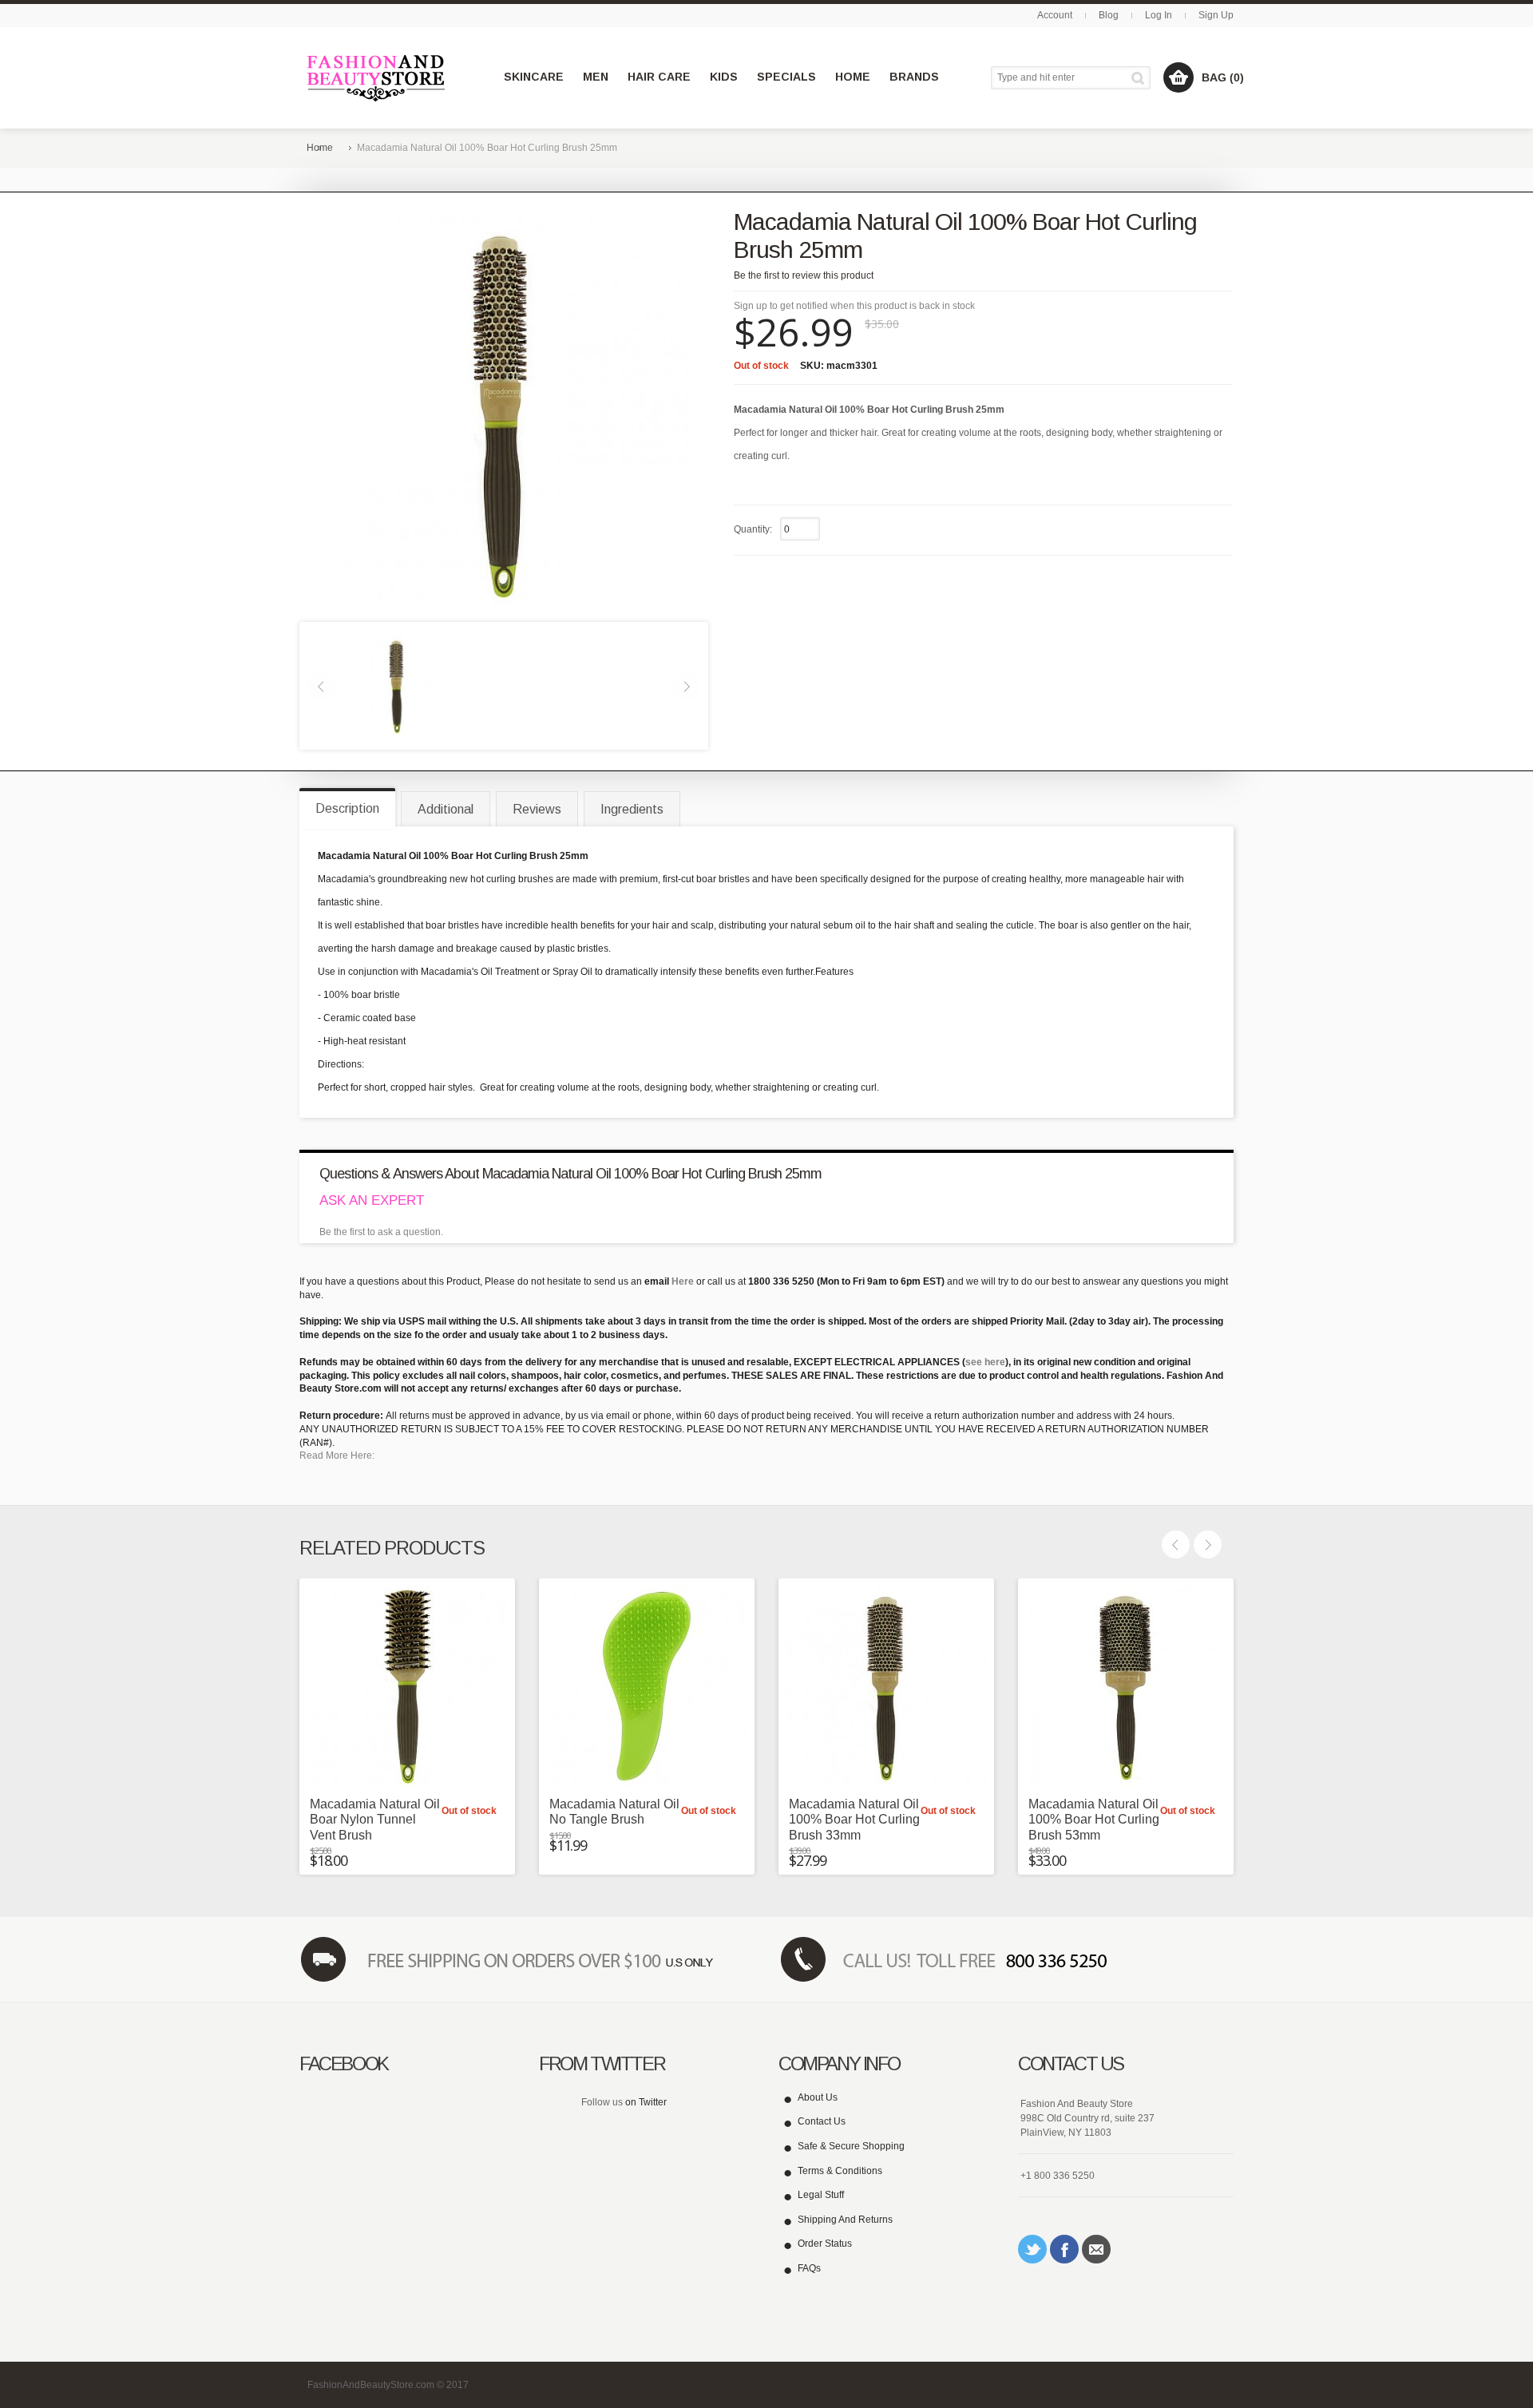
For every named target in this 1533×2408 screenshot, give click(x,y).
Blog (1109, 15)
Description (347, 808)
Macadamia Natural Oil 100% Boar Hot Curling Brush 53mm (1094, 1819)
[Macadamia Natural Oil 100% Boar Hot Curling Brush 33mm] (886, 1686)
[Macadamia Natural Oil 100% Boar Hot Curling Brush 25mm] (397, 685)
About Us (818, 2097)
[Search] (1141, 78)
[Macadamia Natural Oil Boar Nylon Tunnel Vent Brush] (407, 1686)
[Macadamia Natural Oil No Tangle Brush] (647, 1686)
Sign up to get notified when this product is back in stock (854, 306)
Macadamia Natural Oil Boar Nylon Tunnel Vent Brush (375, 1819)
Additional (446, 809)
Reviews (537, 809)
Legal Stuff (821, 2195)
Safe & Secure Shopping (851, 2146)
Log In (1159, 15)
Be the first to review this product (804, 275)
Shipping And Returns (845, 2220)
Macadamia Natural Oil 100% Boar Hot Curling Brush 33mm (854, 1819)
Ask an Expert (372, 1200)
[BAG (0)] (1178, 77)
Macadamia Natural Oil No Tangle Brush (614, 1812)
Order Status (825, 2244)
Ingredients (632, 809)
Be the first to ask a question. (381, 1232)
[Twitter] (1032, 2249)
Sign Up (1216, 15)
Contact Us (822, 2121)
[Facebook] (1064, 2249)
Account (1055, 15)
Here (683, 1281)
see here (985, 1362)
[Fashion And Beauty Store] (377, 78)
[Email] (1096, 2249)
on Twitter (646, 2102)
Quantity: (753, 529)
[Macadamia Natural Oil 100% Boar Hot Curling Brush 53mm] (1126, 1686)
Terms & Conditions (840, 2171)
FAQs (809, 2268)
